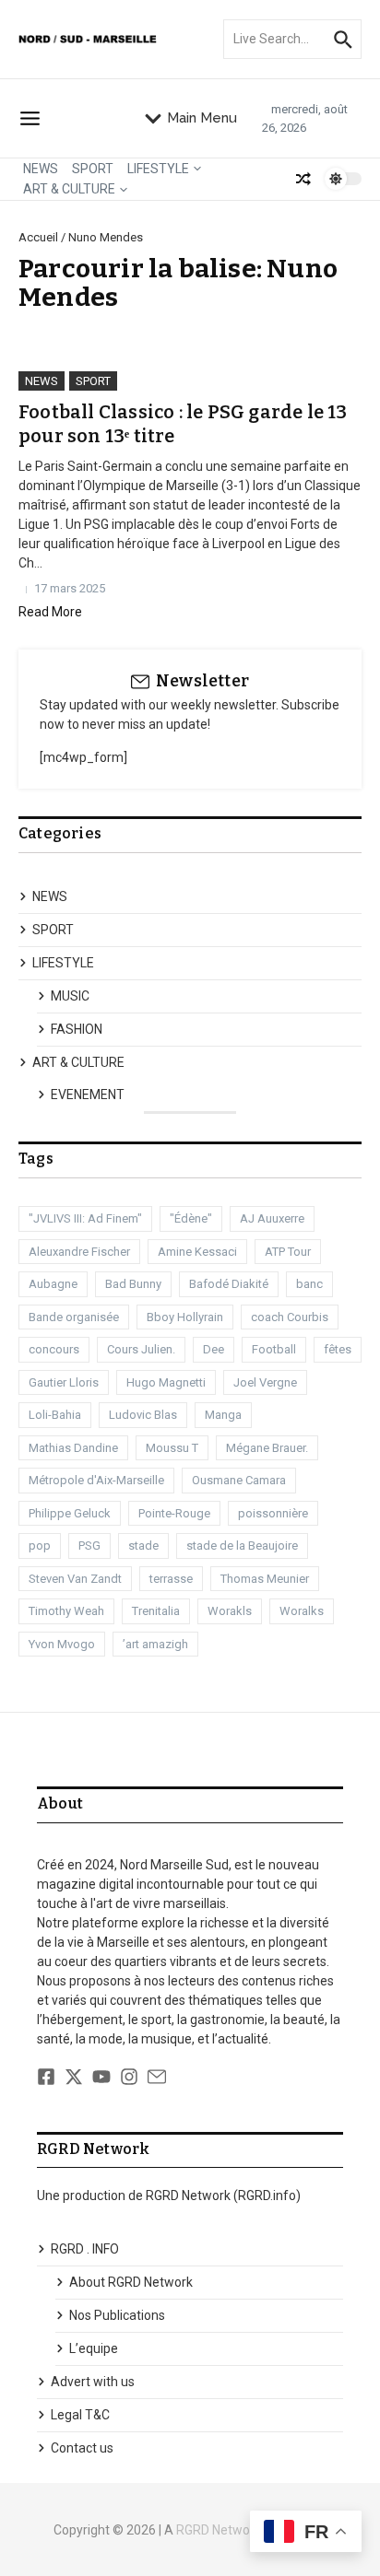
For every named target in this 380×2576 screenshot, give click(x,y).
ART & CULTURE (69, 189)
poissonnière (273, 1513)
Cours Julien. (141, 1349)
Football (274, 1349)
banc (309, 1284)
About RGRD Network (131, 2282)
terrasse (171, 1579)
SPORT (93, 169)
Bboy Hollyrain (185, 1317)
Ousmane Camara (239, 1480)
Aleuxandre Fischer (79, 1252)
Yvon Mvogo (62, 1644)
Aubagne (53, 1284)
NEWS (41, 169)
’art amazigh (155, 1644)
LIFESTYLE (158, 169)
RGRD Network (219, 2530)
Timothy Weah (66, 1611)
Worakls (230, 1611)
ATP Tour (288, 1252)
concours (54, 1349)
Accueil (38, 237)
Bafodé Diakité (229, 1284)
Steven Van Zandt (75, 1579)
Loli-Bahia (55, 1415)
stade (143, 1546)
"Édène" (191, 1218)
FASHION (77, 1029)
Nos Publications (117, 2315)
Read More (50, 612)
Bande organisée (74, 1317)
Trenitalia (156, 1611)
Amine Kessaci (197, 1252)
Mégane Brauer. (267, 1448)
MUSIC (70, 996)
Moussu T (172, 1448)
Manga (223, 1415)
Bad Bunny (133, 1284)
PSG (89, 1546)
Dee (214, 1349)
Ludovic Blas (143, 1415)
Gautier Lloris (64, 1382)
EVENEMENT (88, 1095)
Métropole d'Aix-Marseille (96, 1480)
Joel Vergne (265, 1382)
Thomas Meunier (265, 1579)
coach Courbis (290, 1317)
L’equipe (94, 2348)
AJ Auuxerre (272, 1218)
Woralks (302, 1611)
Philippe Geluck (70, 1513)
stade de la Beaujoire (242, 1546)
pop (40, 1546)
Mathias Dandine (73, 1448)
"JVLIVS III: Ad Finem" (85, 1218)
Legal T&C (80, 2415)
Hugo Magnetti (166, 1382)
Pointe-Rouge (174, 1513)
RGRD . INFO (85, 2249)
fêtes (338, 1349)
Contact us (82, 2448)
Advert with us (93, 2382)
